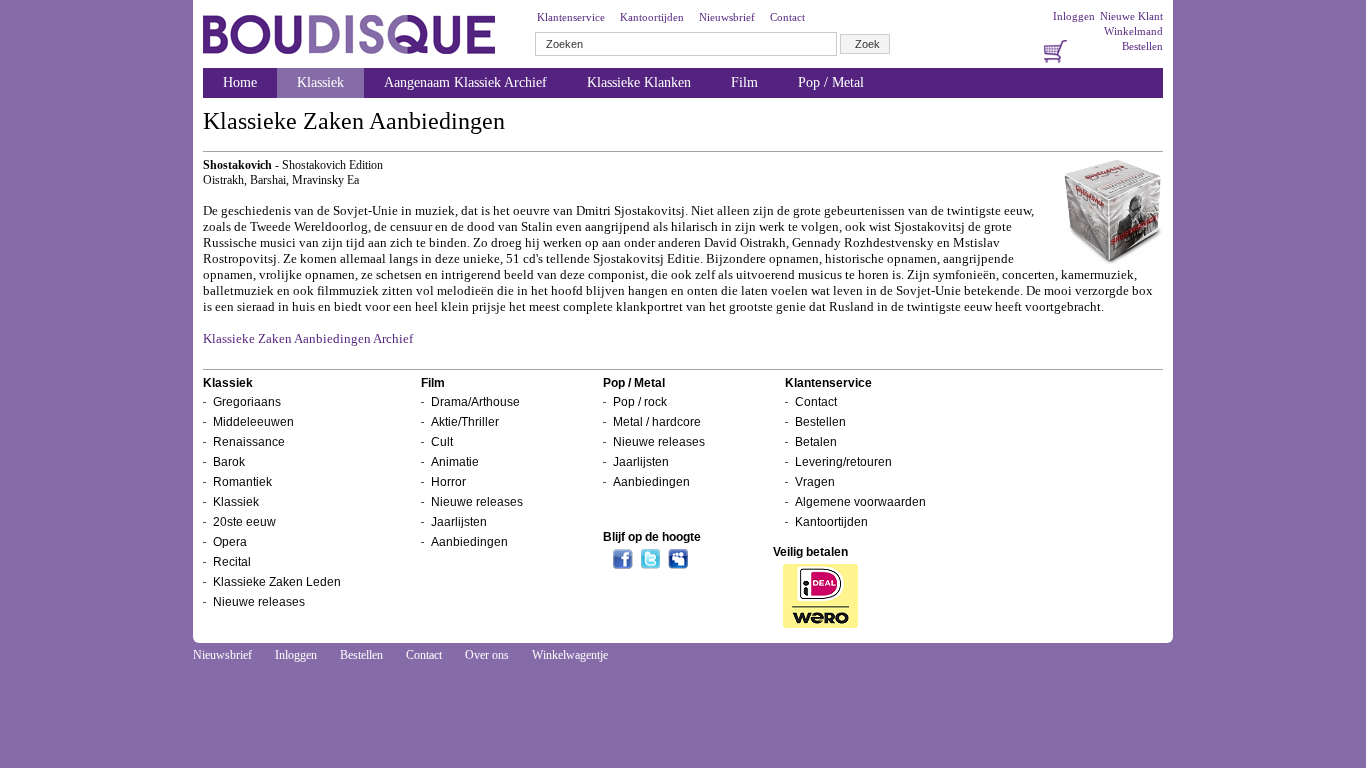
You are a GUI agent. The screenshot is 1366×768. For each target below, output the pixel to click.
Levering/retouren (843, 462)
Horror (448, 482)
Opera (230, 542)
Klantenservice (571, 17)
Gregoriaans (247, 402)
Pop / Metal (831, 82)
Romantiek (242, 482)
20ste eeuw (244, 522)
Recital (232, 562)
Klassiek (320, 82)
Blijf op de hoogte (652, 537)
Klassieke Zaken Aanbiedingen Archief (308, 338)
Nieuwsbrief (727, 17)
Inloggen (1074, 16)
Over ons (487, 655)
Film (744, 82)
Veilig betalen (810, 552)
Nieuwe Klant (1131, 16)
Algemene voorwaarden (860, 502)
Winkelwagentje (570, 655)
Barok (229, 462)
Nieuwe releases (259, 602)
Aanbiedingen (469, 542)
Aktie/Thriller (465, 422)
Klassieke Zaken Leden (277, 582)
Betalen (816, 442)
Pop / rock (640, 402)
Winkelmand (1133, 31)
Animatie (455, 462)
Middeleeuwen (253, 422)
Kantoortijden (652, 17)
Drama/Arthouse (475, 402)
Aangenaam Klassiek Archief (465, 82)
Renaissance (249, 442)
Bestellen (1142, 46)
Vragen (815, 482)
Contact (787, 17)
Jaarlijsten (459, 522)
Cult (442, 442)
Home (240, 82)
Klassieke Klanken (639, 82)
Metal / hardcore (657, 422)
